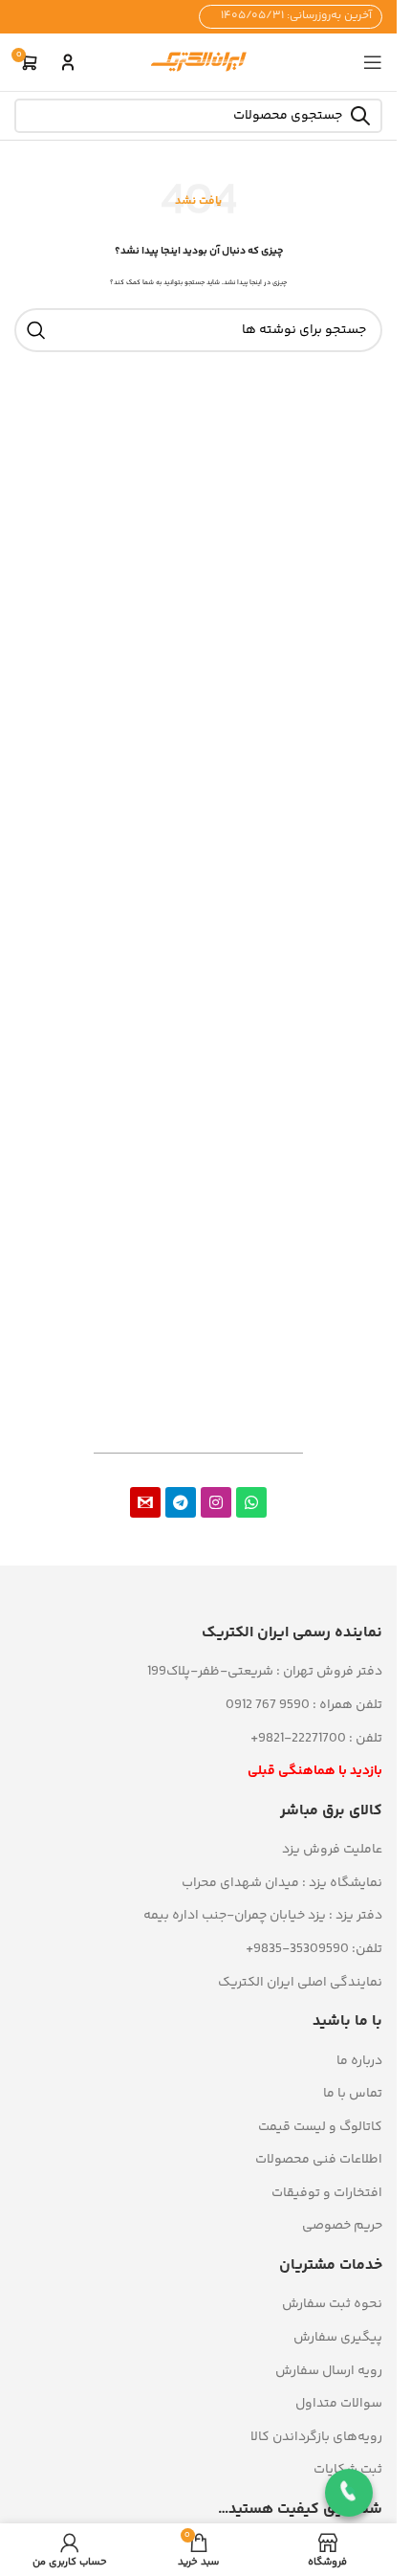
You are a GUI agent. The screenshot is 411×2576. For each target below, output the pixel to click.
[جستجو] (36, 330)
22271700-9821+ (298, 1739)
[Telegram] (181, 1502)
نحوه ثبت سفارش (332, 2304)
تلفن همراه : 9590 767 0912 (304, 1705)
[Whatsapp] (251, 1502)
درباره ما (359, 2061)
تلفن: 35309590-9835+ (314, 1949)
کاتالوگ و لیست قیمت (320, 2127)
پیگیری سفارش (338, 2338)
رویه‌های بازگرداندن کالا (316, 2437)
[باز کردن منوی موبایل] (373, 62)
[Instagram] (216, 1502)
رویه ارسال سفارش (329, 2371)
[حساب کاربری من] (68, 62)
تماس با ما (353, 2094)
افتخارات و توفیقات (327, 2193)
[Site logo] (199, 62)
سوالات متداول (339, 2404)
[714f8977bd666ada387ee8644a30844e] (145, 1502)
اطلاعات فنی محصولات (319, 2160)
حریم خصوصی (342, 2226)
